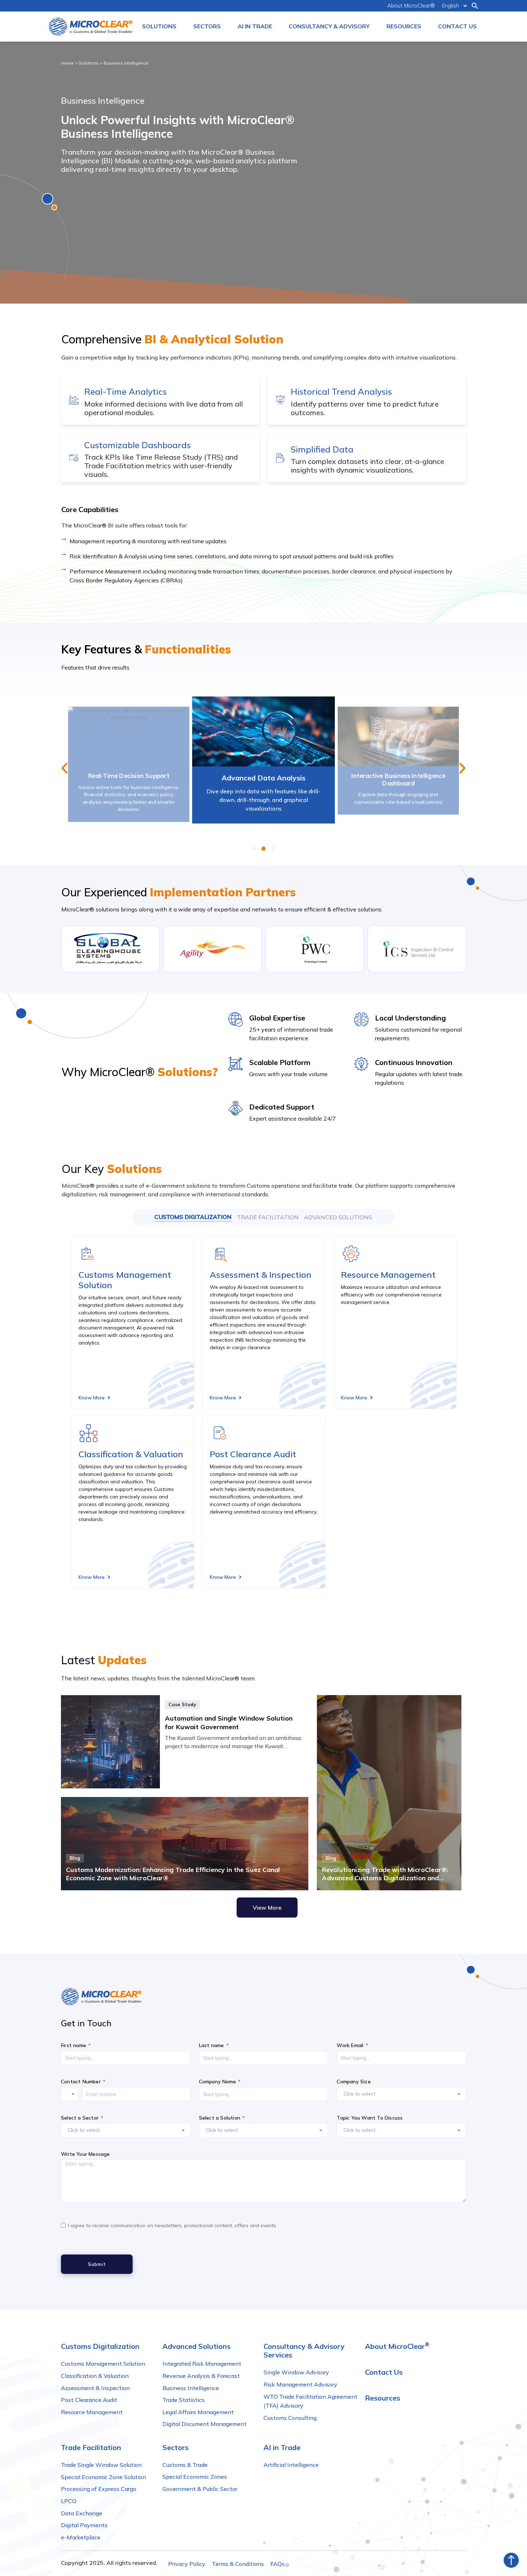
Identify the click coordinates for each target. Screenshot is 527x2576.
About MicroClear (397, 2346)
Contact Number (81, 2082)
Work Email (350, 2046)
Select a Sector (80, 2118)
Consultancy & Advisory (329, 26)
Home (67, 63)
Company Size (353, 2082)
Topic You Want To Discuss (370, 2118)
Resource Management (388, 1275)
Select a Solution (220, 2118)
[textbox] (397, 2094)
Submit (97, 2264)
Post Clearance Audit (253, 1454)
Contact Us (457, 26)
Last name (212, 2046)
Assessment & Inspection (261, 1275)
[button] (475, 6)
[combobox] (401, 2094)
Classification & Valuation (131, 1454)
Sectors (207, 26)
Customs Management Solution (125, 1280)
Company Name (217, 2082)
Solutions (159, 26)
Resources (404, 26)
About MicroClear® (411, 6)
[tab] (193, 1217)
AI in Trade (255, 26)
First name (73, 2046)
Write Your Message (86, 2154)
